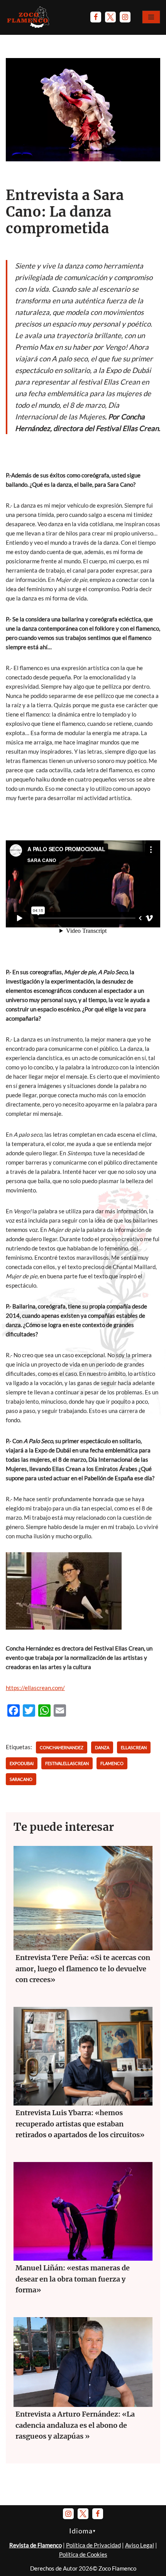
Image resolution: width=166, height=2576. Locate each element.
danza (102, 1747)
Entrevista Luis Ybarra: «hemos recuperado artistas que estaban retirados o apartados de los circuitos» (80, 2124)
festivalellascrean (67, 1763)
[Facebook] (96, 17)
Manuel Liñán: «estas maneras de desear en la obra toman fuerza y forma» (73, 2279)
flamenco (112, 1763)
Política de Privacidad (93, 2545)
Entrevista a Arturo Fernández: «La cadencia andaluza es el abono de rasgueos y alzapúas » (75, 2425)
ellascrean (134, 1747)
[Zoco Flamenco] (29, 17)
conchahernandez (62, 1747)
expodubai (22, 1763)
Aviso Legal (140, 2545)
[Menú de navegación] (151, 17)
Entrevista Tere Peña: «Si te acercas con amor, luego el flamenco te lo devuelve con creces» (83, 1969)
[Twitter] (110, 17)
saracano (21, 1779)
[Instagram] (125, 17)
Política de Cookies (83, 2554)
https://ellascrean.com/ (35, 1688)
